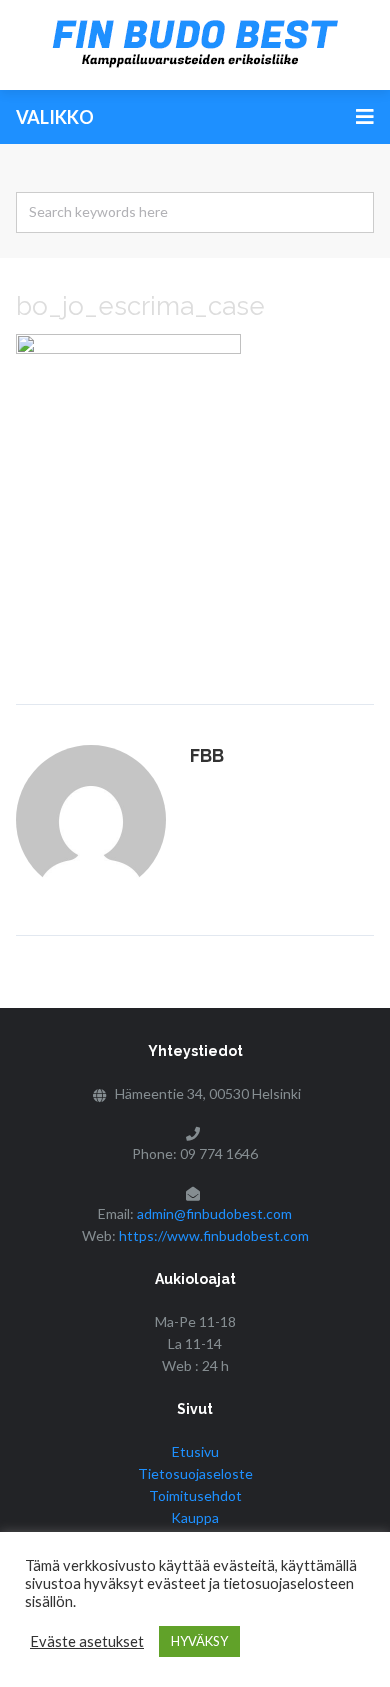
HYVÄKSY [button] (199, 1641)
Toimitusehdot (195, 1495)
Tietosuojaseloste (195, 1473)
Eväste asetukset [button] (87, 1641)
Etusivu (195, 1451)
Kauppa (195, 1517)
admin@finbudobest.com (214, 1213)
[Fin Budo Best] (195, 45)
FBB (207, 755)
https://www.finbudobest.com (214, 1235)
